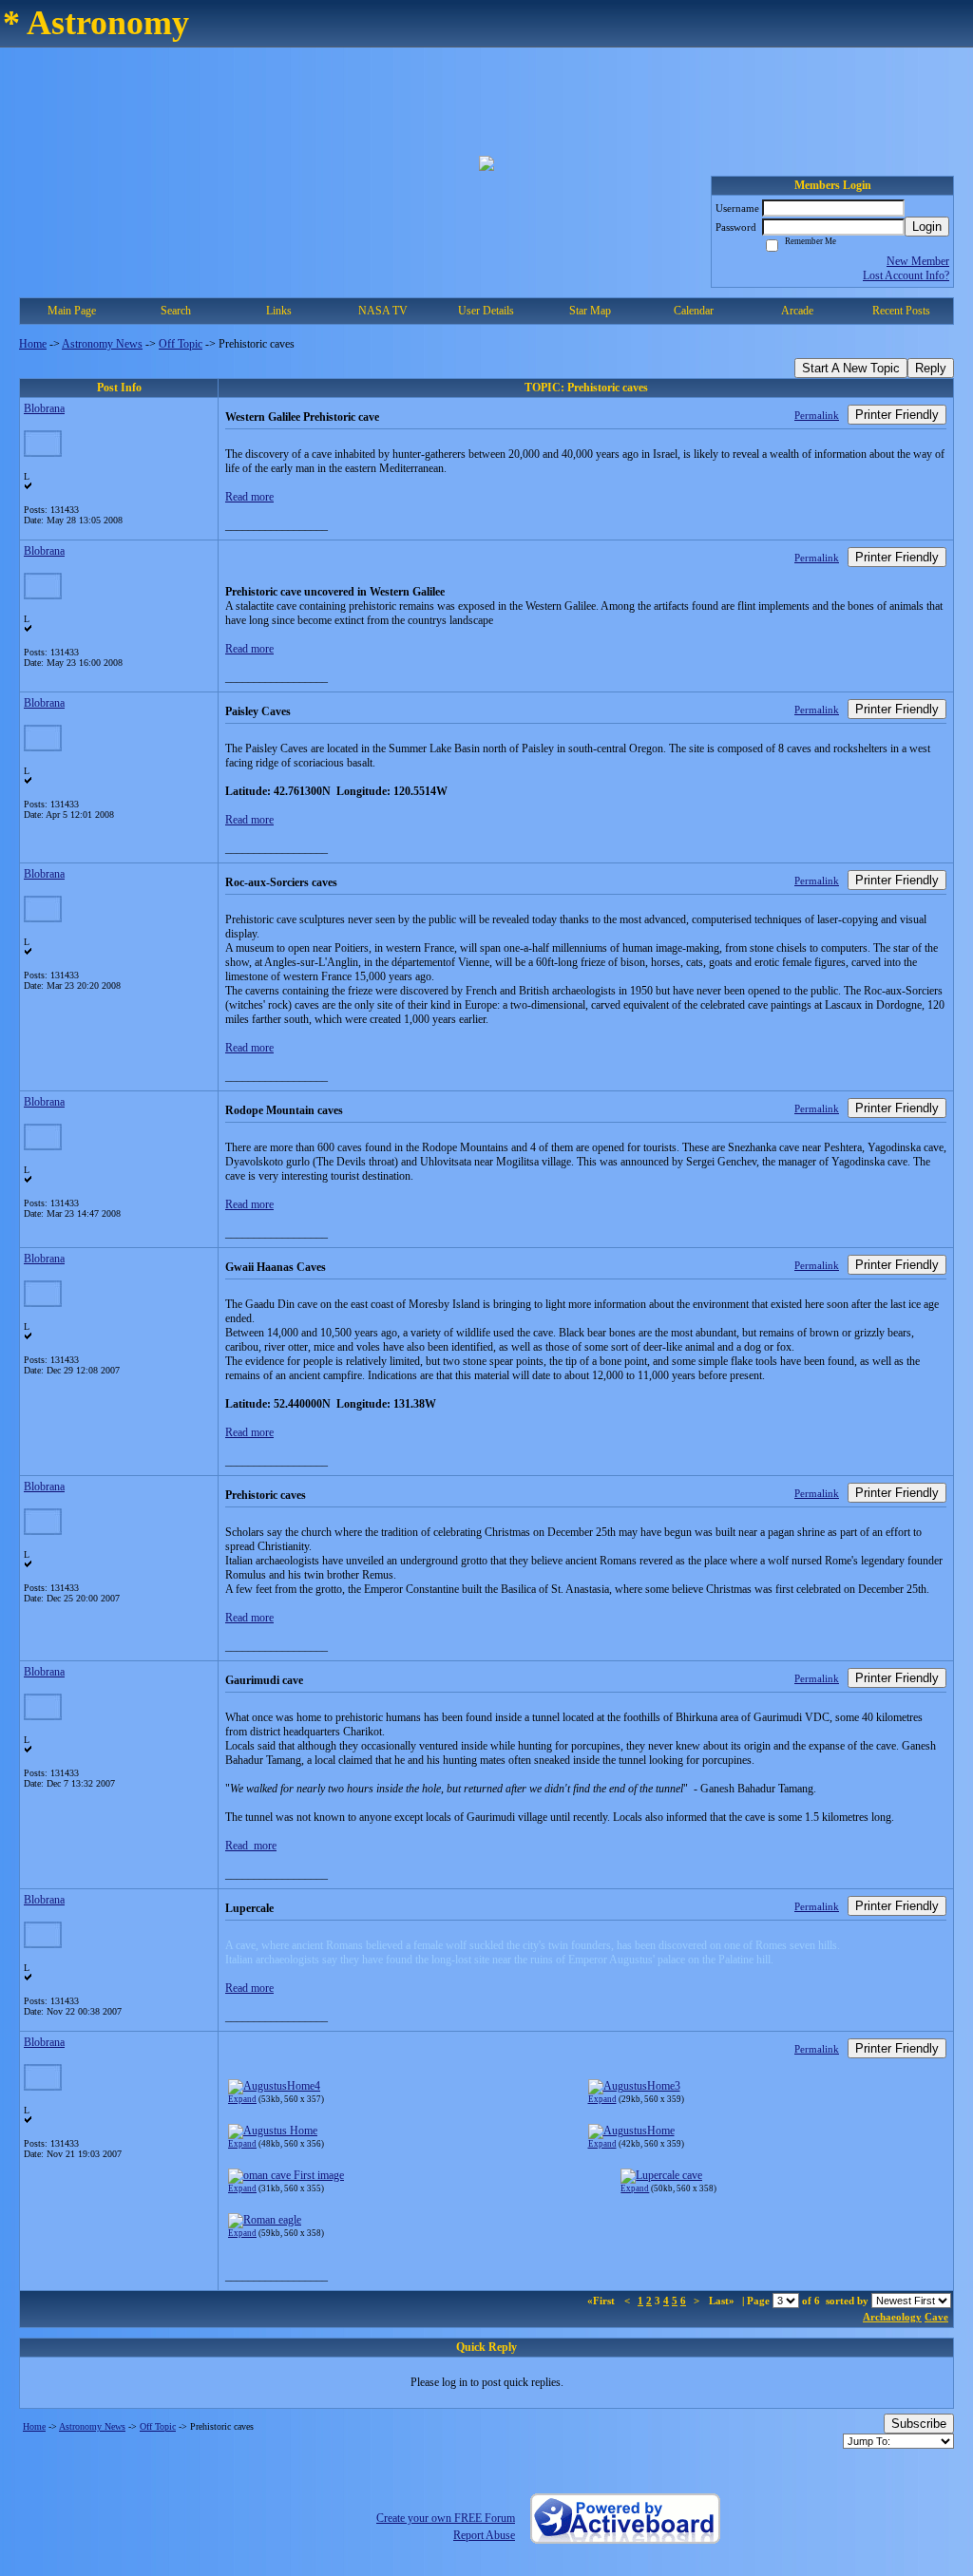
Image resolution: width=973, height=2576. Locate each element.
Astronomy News (102, 344)
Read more (249, 497)
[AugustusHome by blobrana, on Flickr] (631, 2131)
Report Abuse (484, 2535)
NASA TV (383, 311)
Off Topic (181, 344)
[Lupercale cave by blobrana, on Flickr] (661, 2175)
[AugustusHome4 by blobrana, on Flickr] (274, 2086)
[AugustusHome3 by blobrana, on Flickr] (634, 2086)
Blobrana (44, 408)
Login (927, 227)
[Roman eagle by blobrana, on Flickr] (265, 2220)
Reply (931, 368)
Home (33, 344)
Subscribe (919, 2424)
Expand (242, 2099)
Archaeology (892, 2317)
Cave (936, 2317)
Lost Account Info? (906, 275)
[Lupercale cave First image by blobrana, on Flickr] (286, 2175)
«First (602, 2301)
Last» (723, 2301)
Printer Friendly (897, 415)
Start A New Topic (851, 368)
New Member (918, 261)
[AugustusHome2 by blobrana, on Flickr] (273, 2131)
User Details (486, 311)
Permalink (817, 415)
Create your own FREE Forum (446, 2518)
